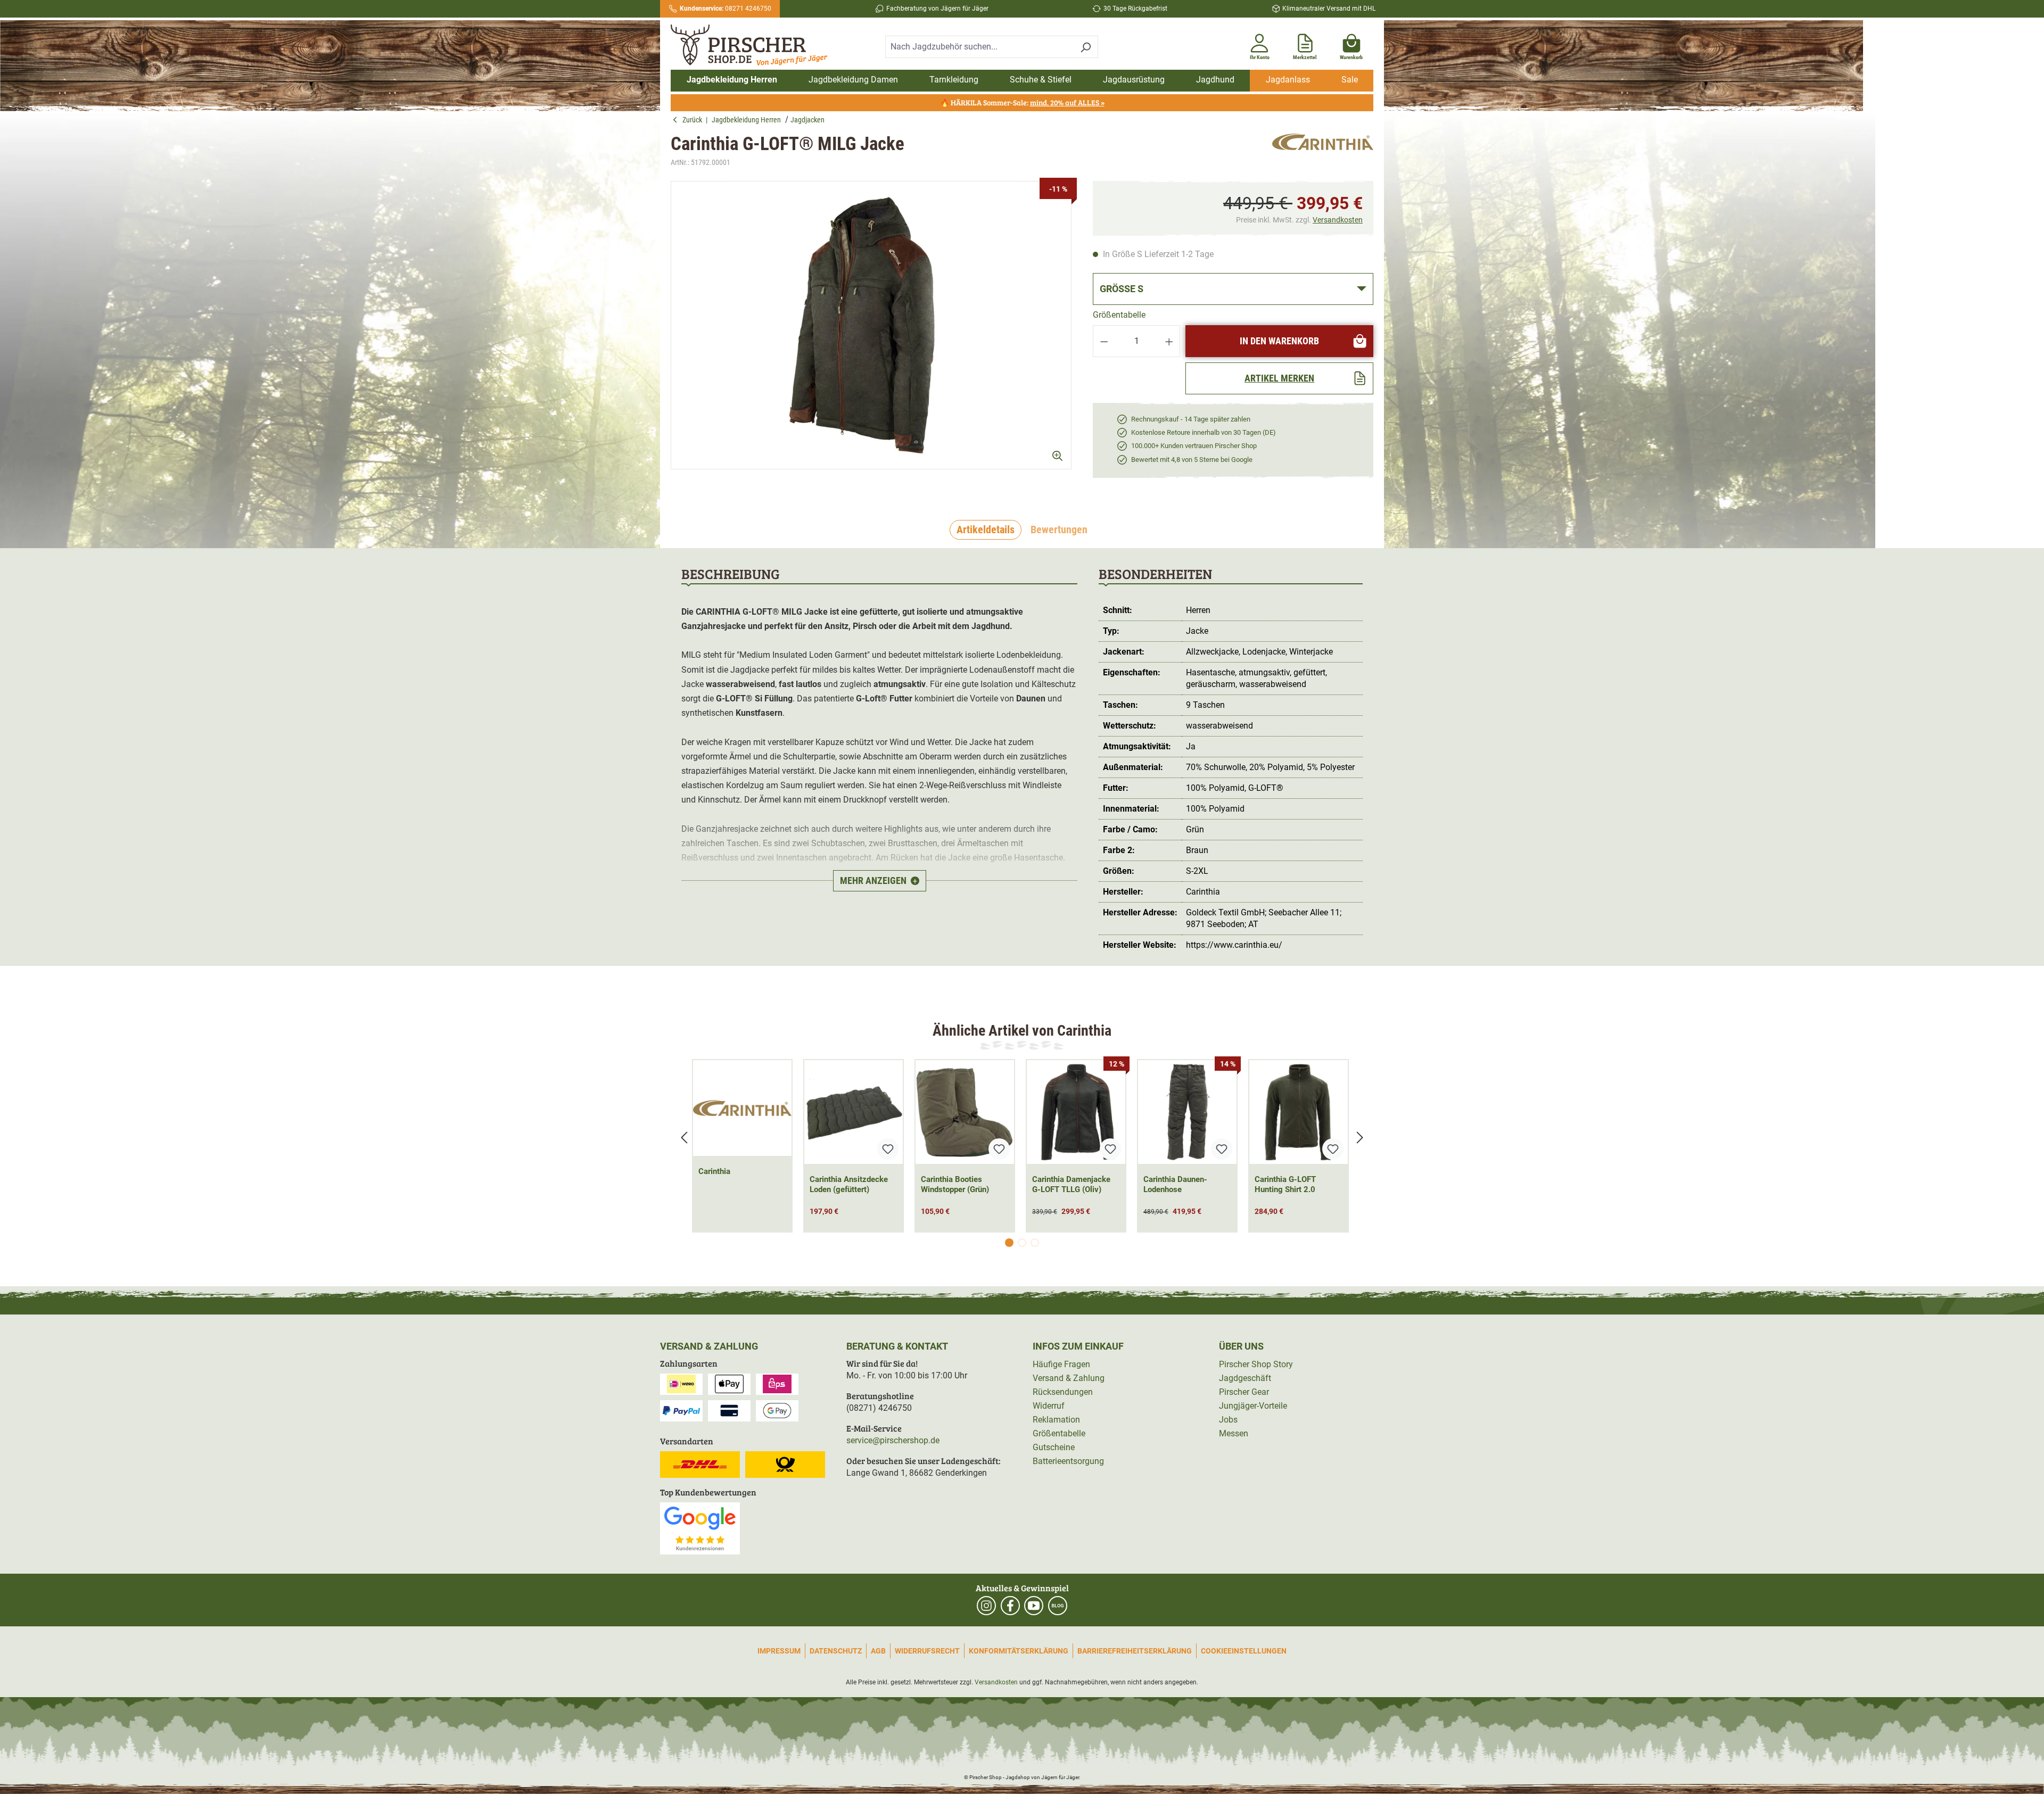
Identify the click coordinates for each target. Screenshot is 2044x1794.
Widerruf (1049, 1406)
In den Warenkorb (1279, 341)
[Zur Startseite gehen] (755, 45)
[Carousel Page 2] (1022, 1243)
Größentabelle (1119, 315)
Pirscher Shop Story (1256, 1364)
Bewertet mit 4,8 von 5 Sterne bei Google (1192, 460)
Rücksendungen (1063, 1392)
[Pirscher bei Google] (700, 1528)
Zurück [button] (694, 120)
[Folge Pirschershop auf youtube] (1034, 1606)
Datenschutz (836, 1651)
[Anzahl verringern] (1104, 341)
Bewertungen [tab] (1059, 530)
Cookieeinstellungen (1244, 1651)
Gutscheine (1054, 1447)
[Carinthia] (1323, 151)
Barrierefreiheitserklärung (1135, 1651)
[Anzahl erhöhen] (1169, 341)
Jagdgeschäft (1245, 1378)
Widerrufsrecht (927, 1651)
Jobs (1228, 1420)
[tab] (986, 530)
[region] (871, 334)
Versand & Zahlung (1069, 1378)
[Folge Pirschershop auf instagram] (986, 1606)
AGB (878, 1651)
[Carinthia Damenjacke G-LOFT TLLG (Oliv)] (1076, 1112)
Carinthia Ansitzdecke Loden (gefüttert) (849, 1184)
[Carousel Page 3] (1035, 1243)
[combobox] (979, 47)
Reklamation (1056, 1420)
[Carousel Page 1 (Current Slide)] (1009, 1243)
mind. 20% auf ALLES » (1067, 102)
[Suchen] (1086, 47)
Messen (1234, 1433)
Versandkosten (1338, 220)
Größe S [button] (1122, 289)
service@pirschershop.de (893, 1440)
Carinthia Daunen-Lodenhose (1175, 1184)
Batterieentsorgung (1068, 1461)
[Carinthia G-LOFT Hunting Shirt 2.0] (1299, 1112)
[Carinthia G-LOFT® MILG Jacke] (871, 325)
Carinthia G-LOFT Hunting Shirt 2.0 (1285, 1184)
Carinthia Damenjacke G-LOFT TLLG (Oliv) (1071, 1184)
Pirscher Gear (1244, 1392)
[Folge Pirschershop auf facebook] (1010, 1606)
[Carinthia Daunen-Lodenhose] (1187, 1112)
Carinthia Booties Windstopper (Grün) (955, 1184)
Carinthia (714, 1171)
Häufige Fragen (1061, 1364)
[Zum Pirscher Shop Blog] (1058, 1606)
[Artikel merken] (888, 1149)
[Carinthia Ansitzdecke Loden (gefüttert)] (854, 1112)
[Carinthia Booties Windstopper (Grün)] (965, 1112)
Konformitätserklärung (1019, 1651)
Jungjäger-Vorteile (1253, 1406)
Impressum (779, 1651)
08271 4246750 (726, 9)
